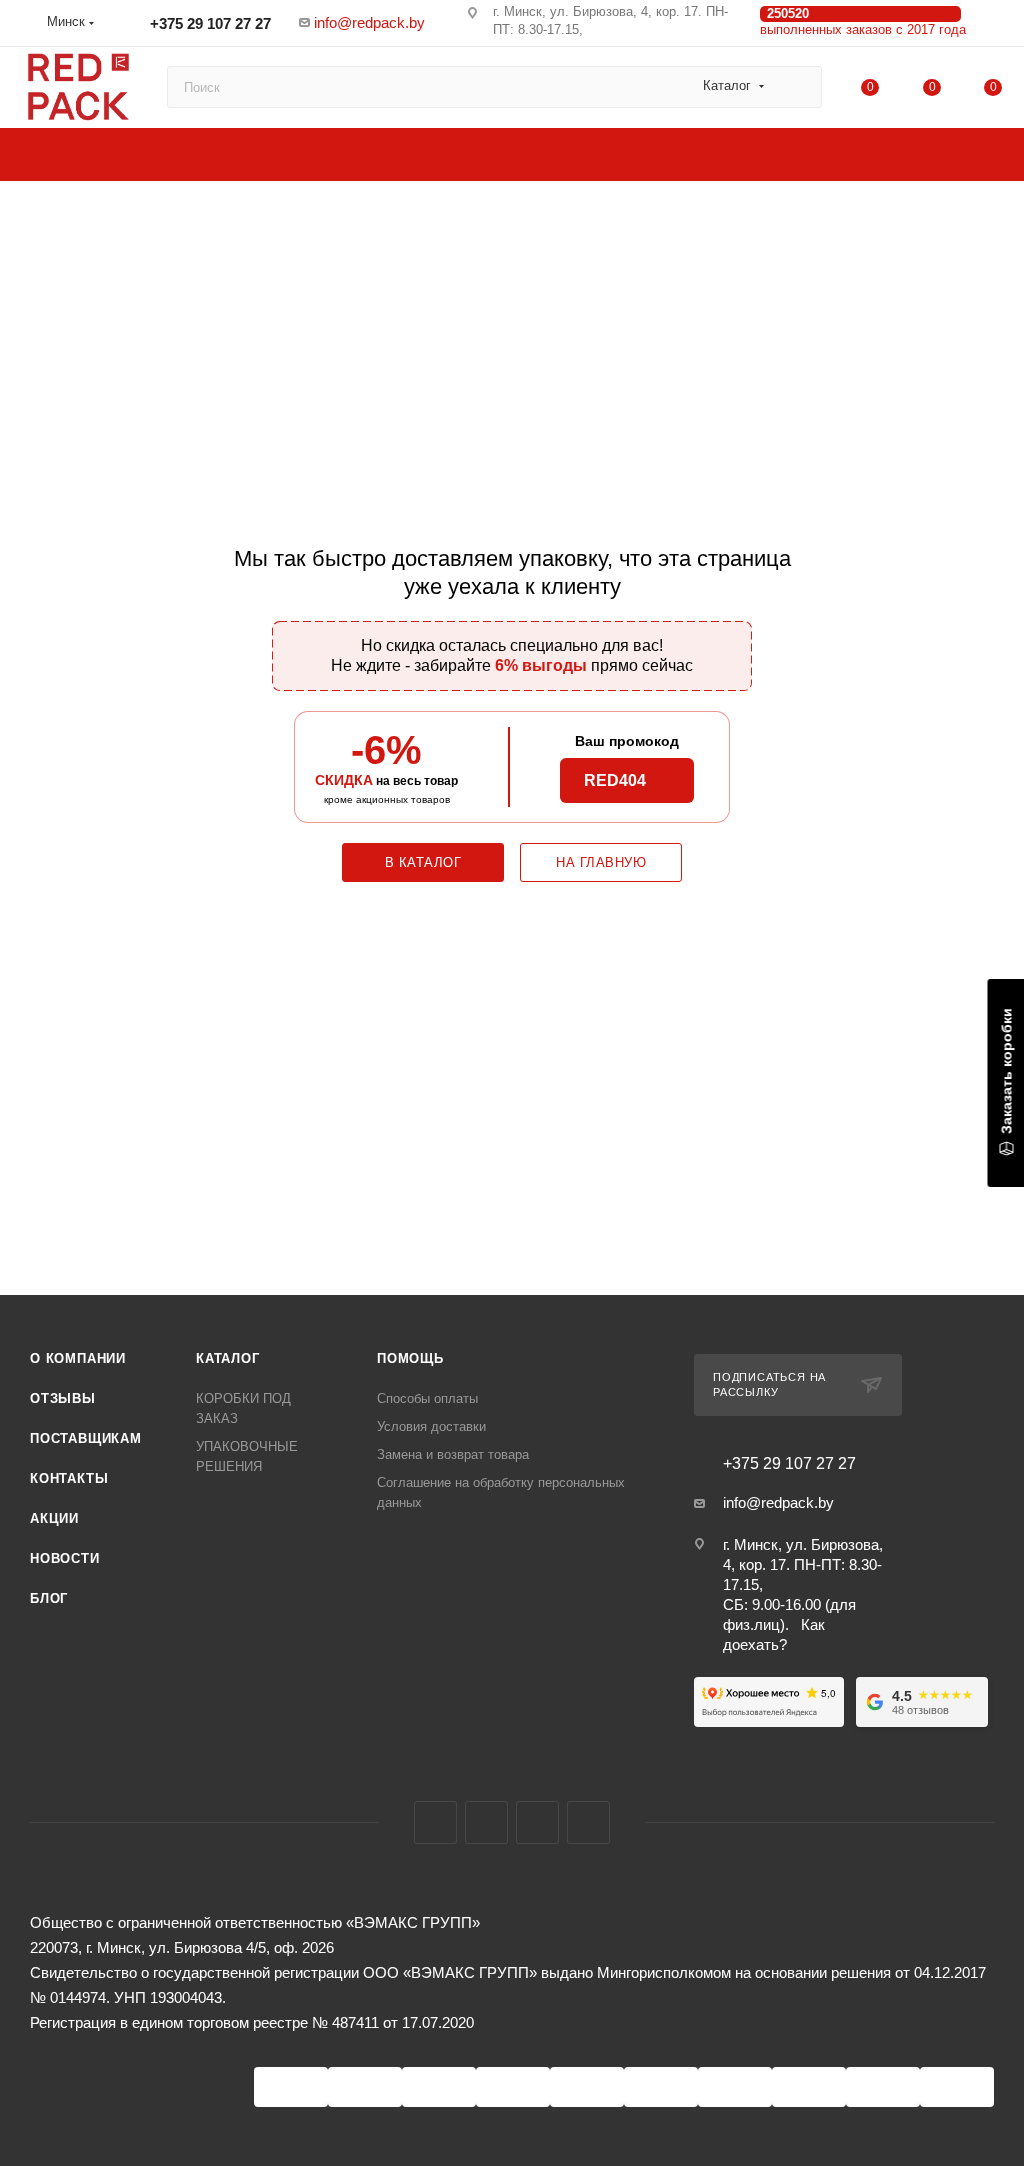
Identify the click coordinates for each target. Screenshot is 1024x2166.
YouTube (537, 1822)
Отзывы (63, 1398)
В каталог (423, 862)
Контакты (69, 1478)
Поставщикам (86, 1438)
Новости (65, 1558)
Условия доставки (431, 1426)
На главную (601, 862)
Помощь (410, 1358)
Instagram (486, 1822)
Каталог (228, 1358)
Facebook (435, 1822)
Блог (49, 1598)
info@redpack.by (369, 22)
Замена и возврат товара (453, 1454)
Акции (54, 1518)
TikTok (588, 1822)
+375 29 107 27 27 (208, 23)
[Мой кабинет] (993, 26)
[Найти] (797, 87)
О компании (78, 1358)
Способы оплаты (427, 1398)
